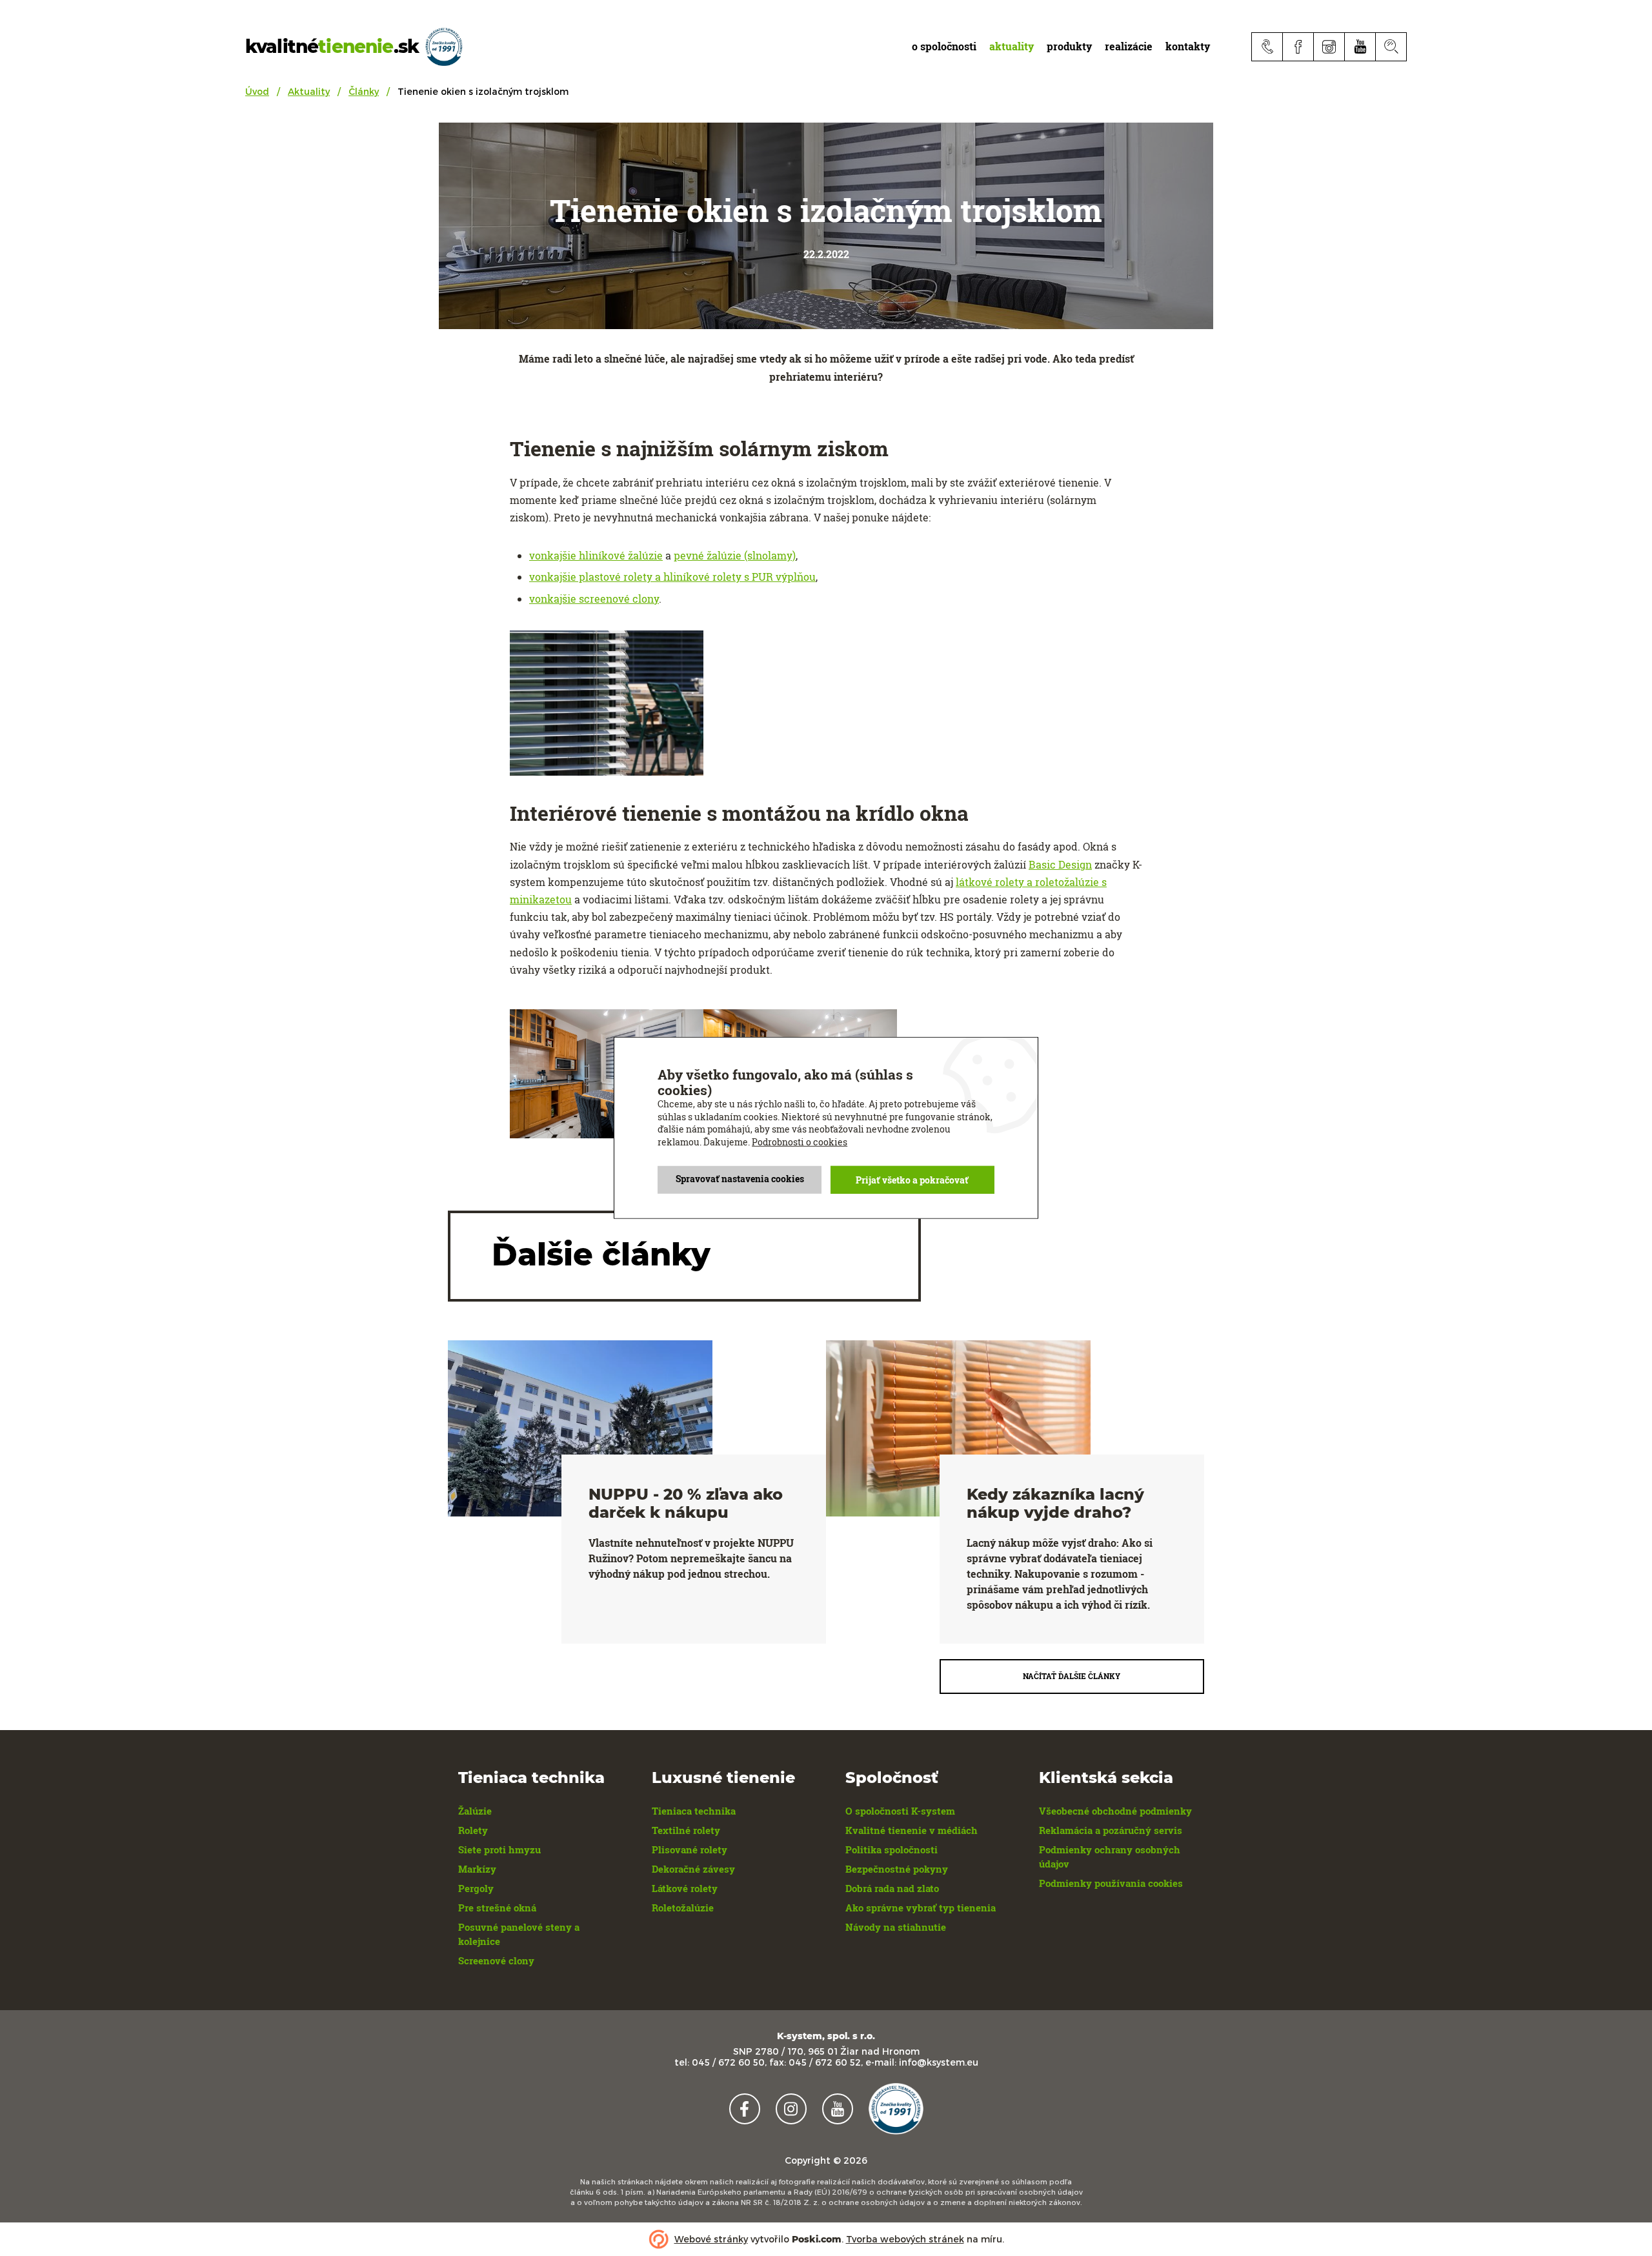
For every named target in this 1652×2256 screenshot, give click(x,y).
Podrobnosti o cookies (800, 1142)
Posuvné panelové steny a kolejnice (519, 1934)
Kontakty (1188, 46)
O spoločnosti (944, 46)
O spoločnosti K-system (900, 1811)
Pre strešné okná (497, 1908)
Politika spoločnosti (891, 1849)
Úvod (257, 91)
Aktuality (309, 91)
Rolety (473, 1830)
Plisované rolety (690, 1849)
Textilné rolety (686, 1830)
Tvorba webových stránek (905, 2239)
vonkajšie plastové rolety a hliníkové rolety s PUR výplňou (672, 577)
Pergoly (476, 1888)
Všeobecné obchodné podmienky (1115, 1811)
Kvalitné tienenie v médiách (912, 1830)
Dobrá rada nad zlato (892, 1888)
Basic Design (1060, 864)
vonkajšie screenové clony (594, 599)
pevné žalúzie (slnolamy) (735, 555)
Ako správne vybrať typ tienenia (921, 1908)
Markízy (477, 1869)
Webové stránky (711, 2239)
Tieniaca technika (694, 1811)
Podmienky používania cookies (1111, 1883)
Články (364, 91)
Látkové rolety (685, 1888)
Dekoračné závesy (693, 1869)
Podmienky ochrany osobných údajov (1110, 1857)
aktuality (1012, 46)
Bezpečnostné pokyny (897, 1869)
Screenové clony (496, 1960)
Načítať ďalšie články (1072, 1676)
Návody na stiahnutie (896, 1927)
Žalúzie (475, 1811)
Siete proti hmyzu (499, 1849)
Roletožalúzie (683, 1908)
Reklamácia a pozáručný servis (1111, 1830)
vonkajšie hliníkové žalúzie (596, 555)
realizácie (1129, 46)
